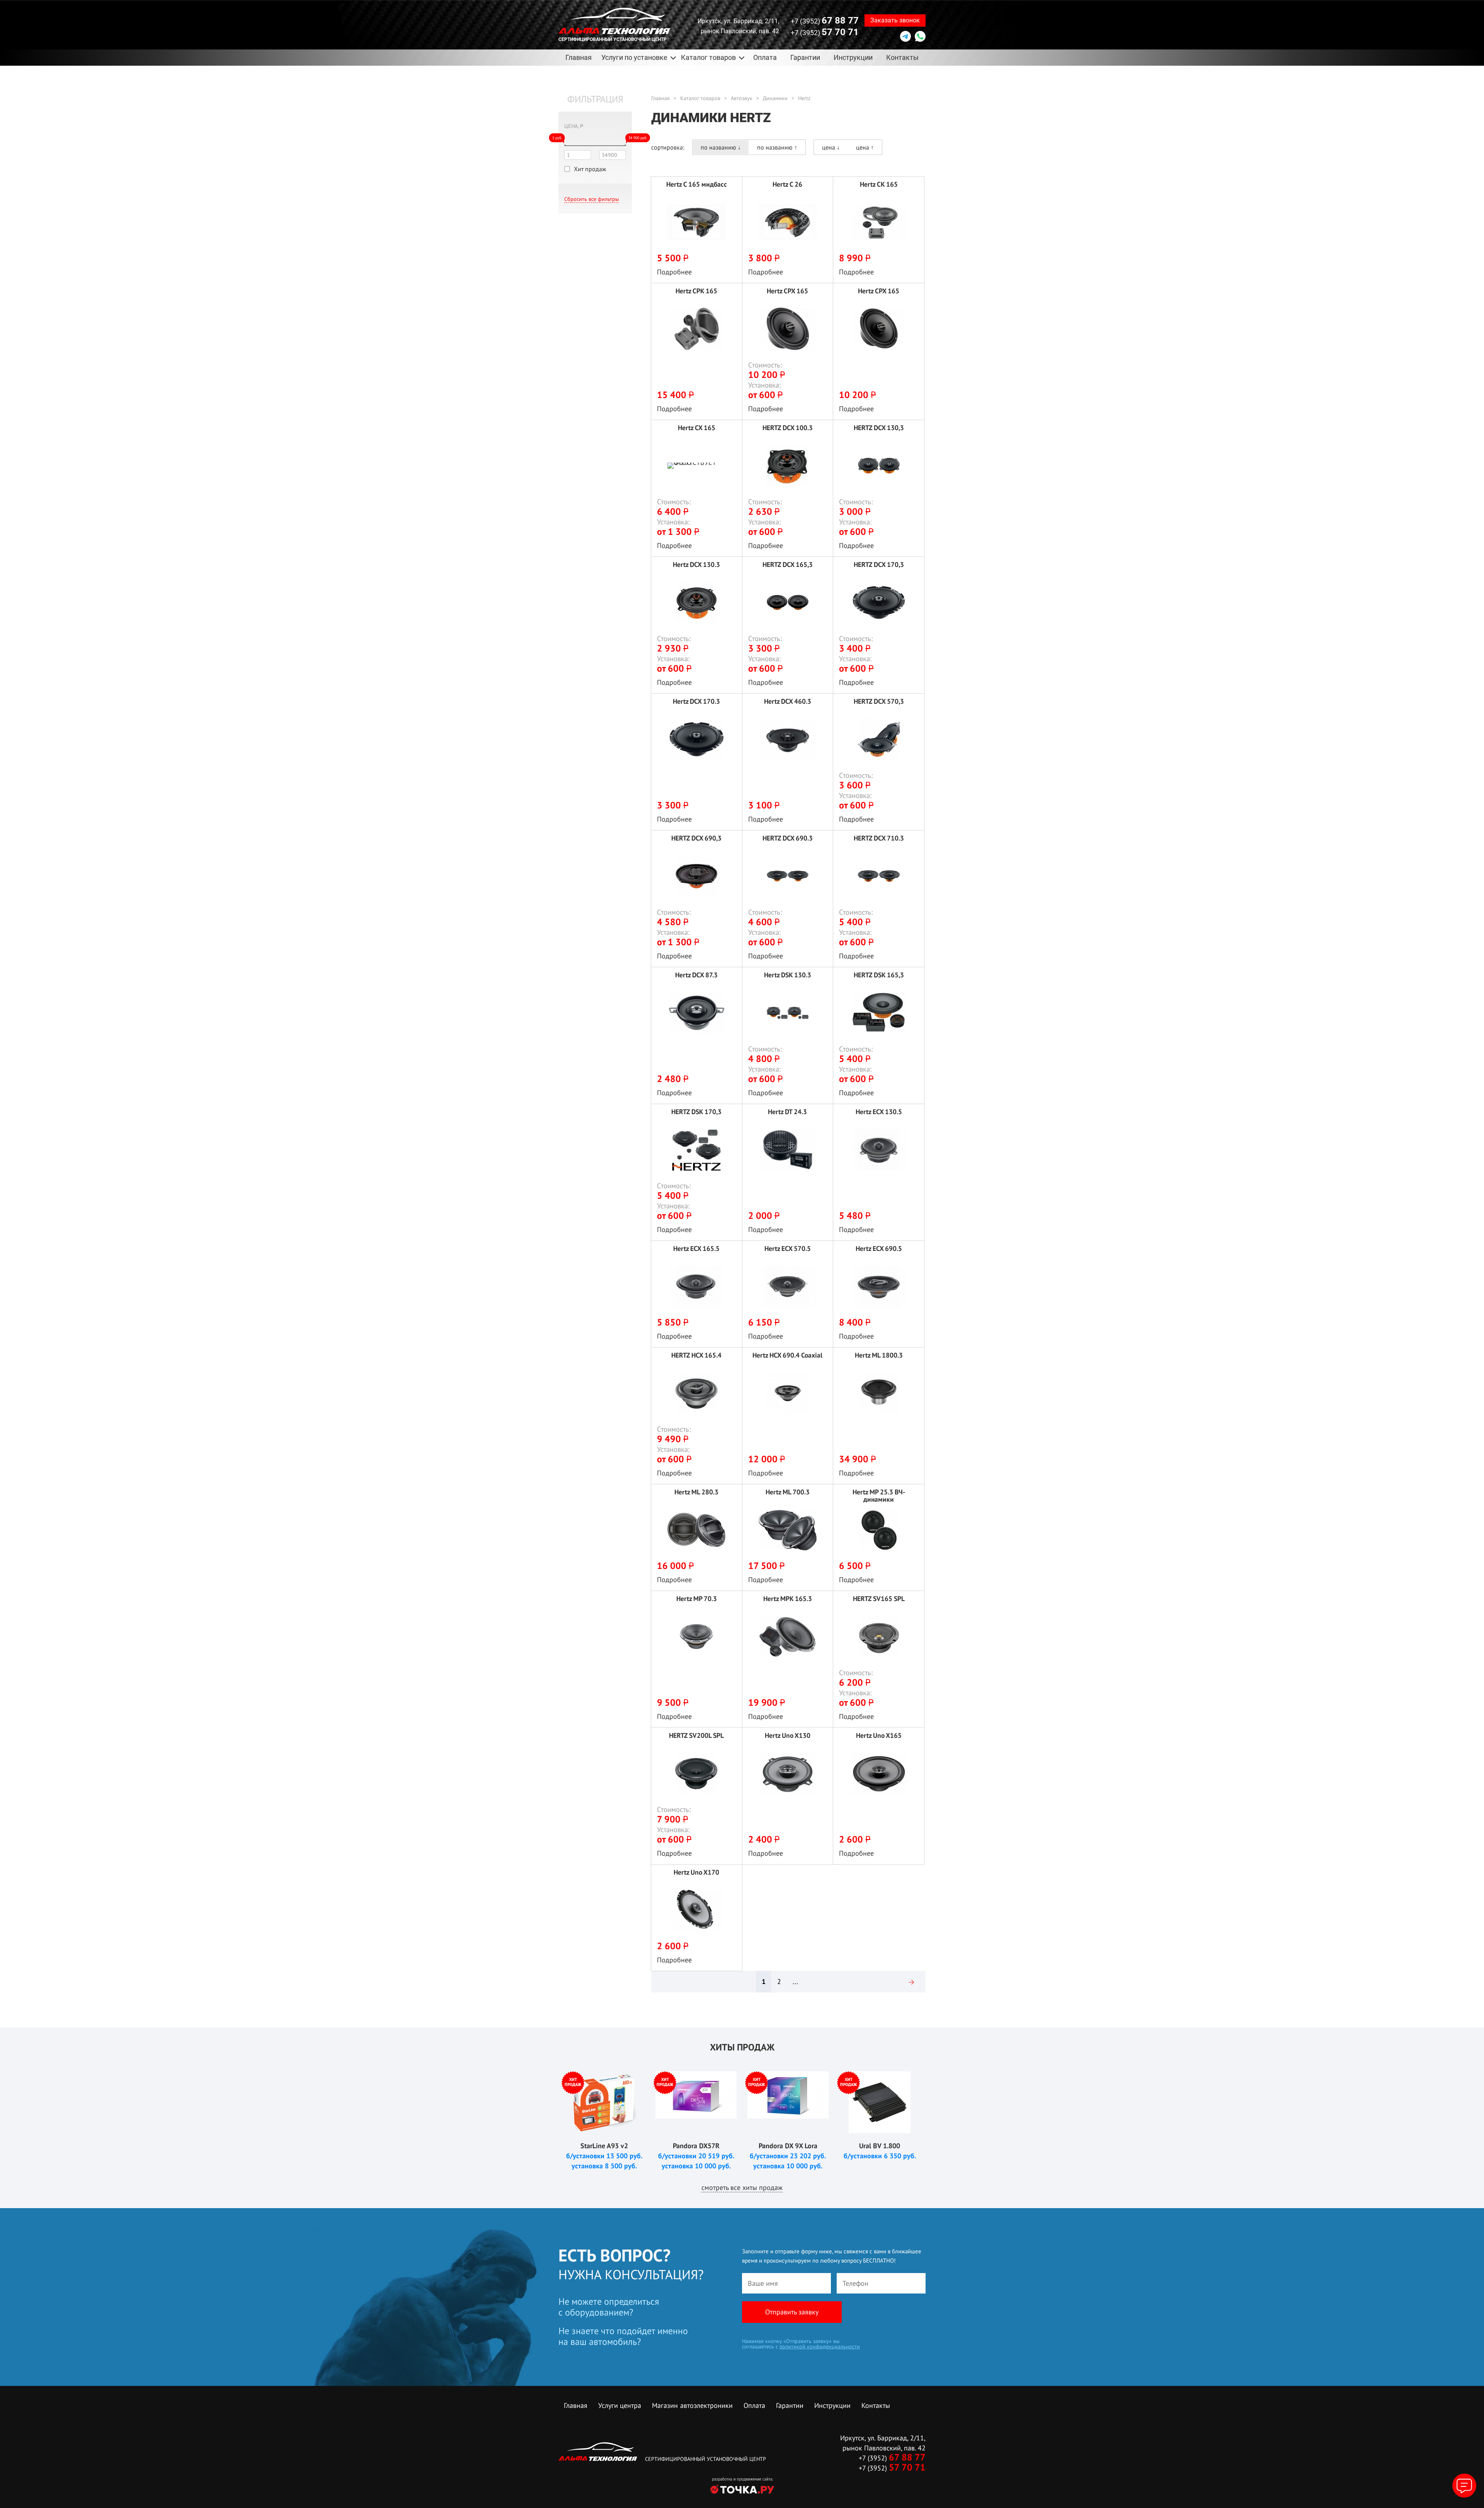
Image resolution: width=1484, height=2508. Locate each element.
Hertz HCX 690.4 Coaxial (787, 1355)
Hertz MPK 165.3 (788, 1599)
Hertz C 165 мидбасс (697, 185)
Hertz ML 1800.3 (879, 1355)
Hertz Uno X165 (879, 1736)
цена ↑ (865, 147)
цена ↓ (831, 147)
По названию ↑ (777, 147)
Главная (579, 57)
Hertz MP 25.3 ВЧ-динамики (879, 1496)
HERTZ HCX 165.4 (696, 1355)
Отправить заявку (792, 2312)
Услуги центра (620, 2405)
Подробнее (674, 272)
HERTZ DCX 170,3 (879, 565)
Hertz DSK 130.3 (788, 975)
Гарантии (805, 57)
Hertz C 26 (787, 185)
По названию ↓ (721, 147)
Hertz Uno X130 (788, 1736)
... (795, 1981)
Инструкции (853, 57)
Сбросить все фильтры (591, 199)
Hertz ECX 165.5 (696, 1249)
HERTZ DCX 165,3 (788, 565)
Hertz (804, 98)
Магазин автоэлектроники (692, 2405)
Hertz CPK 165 (696, 291)
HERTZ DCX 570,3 (879, 702)
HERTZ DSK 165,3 (879, 975)
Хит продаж (590, 169)
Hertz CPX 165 (787, 291)
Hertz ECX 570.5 (788, 1249)
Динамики (775, 98)
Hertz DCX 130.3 (696, 565)
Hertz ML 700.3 (788, 1492)
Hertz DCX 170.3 (696, 702)
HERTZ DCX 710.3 (879, 838)
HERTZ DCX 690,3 (696, 838)
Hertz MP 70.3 (697, 1599)
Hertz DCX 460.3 (788, 702)
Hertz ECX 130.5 (879, 1112)
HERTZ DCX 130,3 (879, 428)
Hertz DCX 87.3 (696, 975)
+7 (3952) (825, 20)
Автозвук (742, 98)
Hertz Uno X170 (696, 1872)
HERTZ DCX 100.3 (788, 428)
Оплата (765, 57)
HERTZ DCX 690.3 (788, 838)
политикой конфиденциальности (820, 2346)
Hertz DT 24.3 (787, 1112)
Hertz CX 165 (697, 428)
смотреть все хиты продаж (742, 2187)
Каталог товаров (700, 98)
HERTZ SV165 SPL (879, 1599)
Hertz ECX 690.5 (879, 1249)
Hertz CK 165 (879, 185)
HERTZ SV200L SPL (696, 1736)
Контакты (902, 57)
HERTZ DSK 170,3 (696, 1112)
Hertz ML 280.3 (696, 1492)
